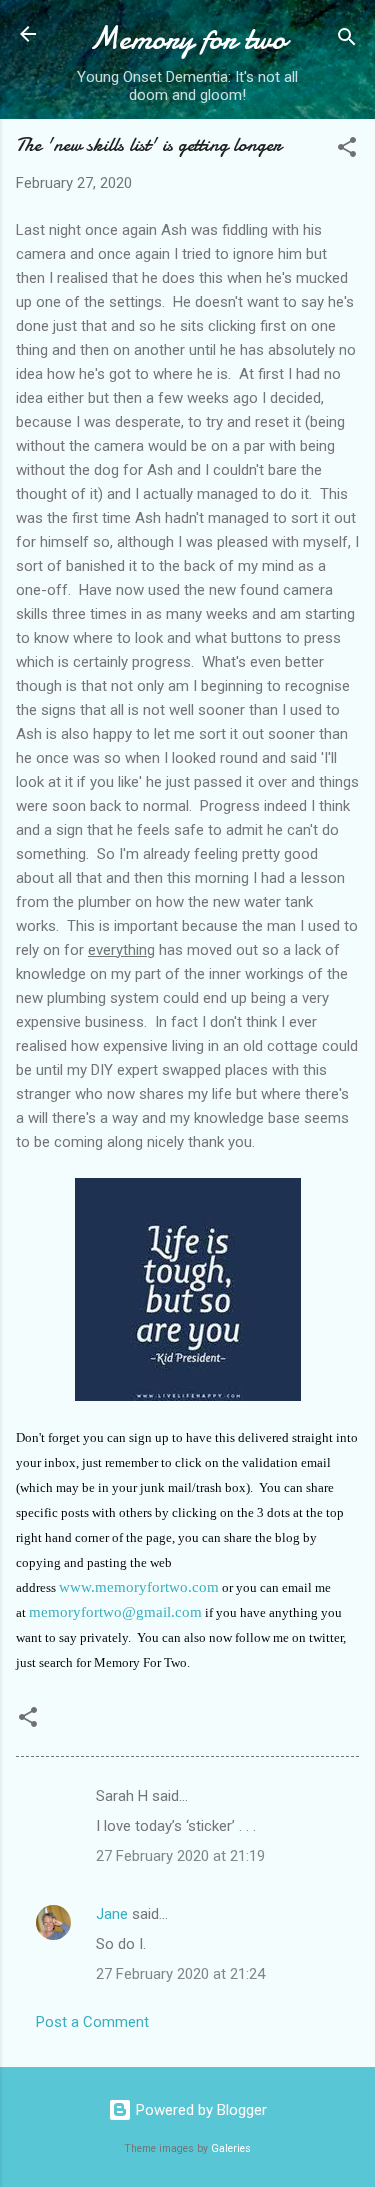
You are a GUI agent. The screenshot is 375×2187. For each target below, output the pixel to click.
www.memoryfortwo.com (139, 1587)
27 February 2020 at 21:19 (180, 1856)
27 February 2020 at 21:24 (180, 1974)
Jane (112, 1914)
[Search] (347, 40)
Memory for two (187, 38)
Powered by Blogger (199, 2110)
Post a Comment (92, 2022)
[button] (347, 150)
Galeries (231, 2148)
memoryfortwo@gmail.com (115, 1612)
